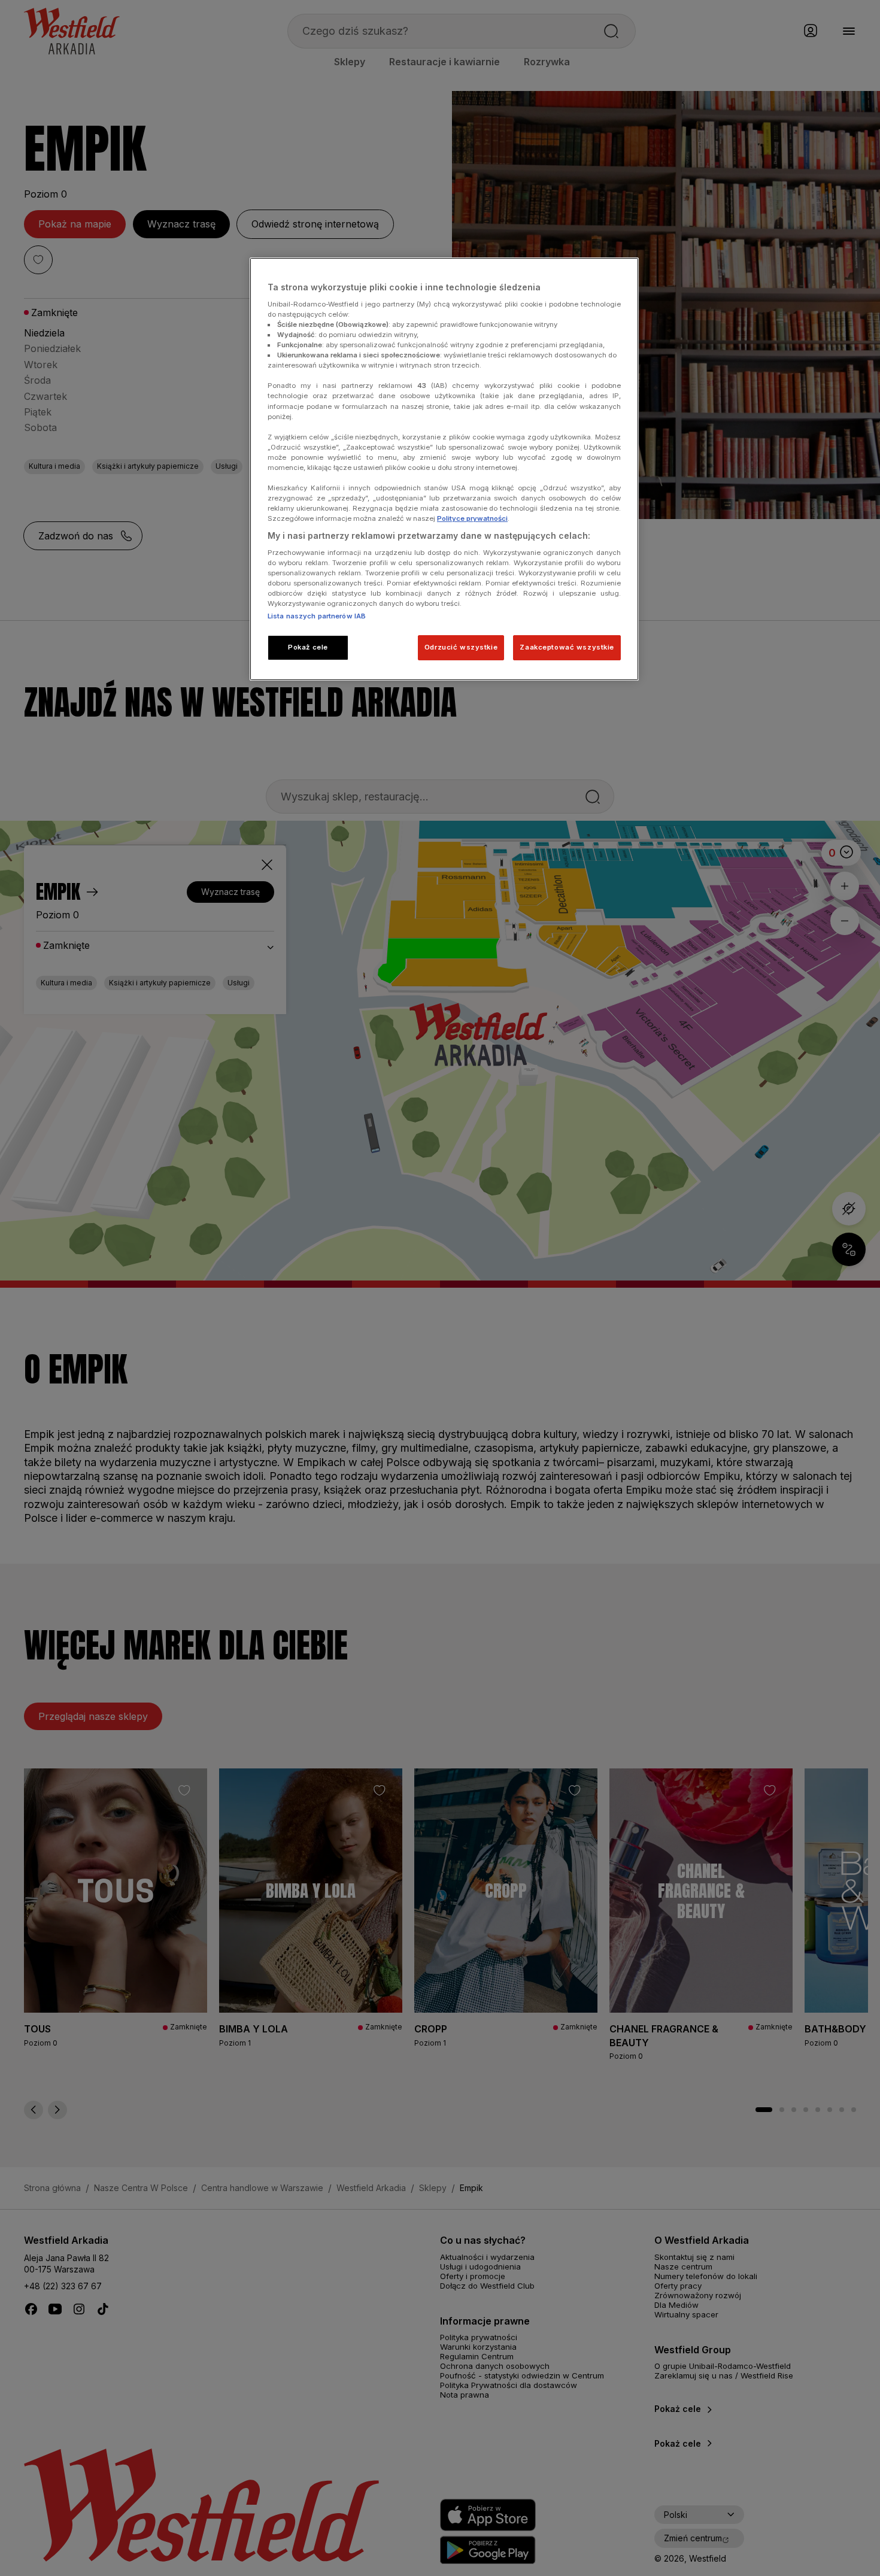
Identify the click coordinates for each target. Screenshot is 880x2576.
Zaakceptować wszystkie (567, 647)
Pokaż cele (308, 647)
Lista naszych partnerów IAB (317, 616)
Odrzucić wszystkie (461, 647)
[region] (444, 469)
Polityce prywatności (472, 518)
